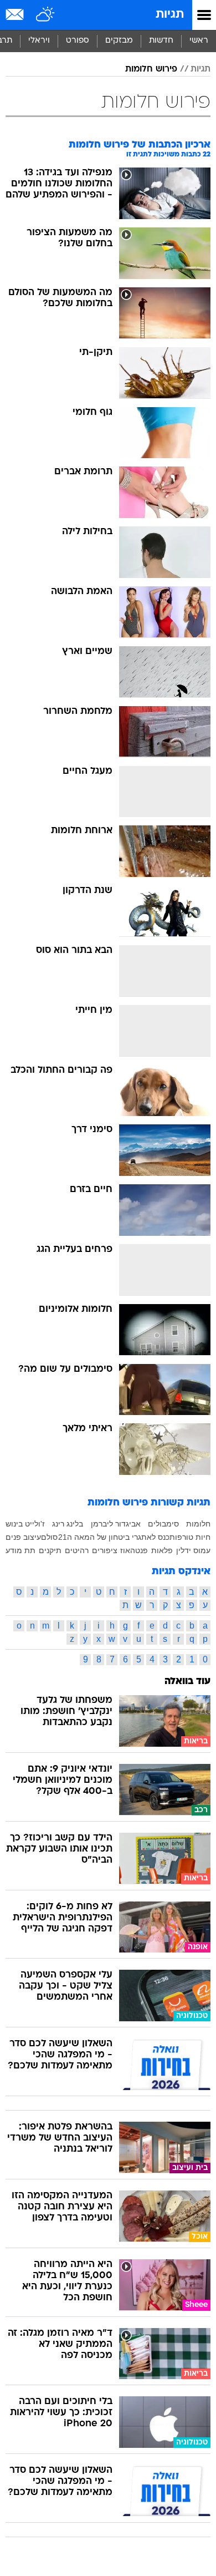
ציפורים (105, 1550)
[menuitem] (161, 41)
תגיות (170, 15)
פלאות (162, 1550)
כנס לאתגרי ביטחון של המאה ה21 (114, 1537)
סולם (49, 1537)
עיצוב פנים (23, 1537)
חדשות (161, 41)
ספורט (78, 41)
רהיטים (77, 1550)
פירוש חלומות (151, 69)
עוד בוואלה (187, 1682)
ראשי (199, 41)
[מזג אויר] (46, 15)
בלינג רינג (68, 1524)
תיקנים (50, 1550)
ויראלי (39, 41)
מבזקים (119, 41)
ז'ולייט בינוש (25, 1524)
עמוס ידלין (193, 1550)
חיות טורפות (190, 1537)
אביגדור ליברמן (116, 1524)
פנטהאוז (134, 1550)
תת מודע (20, 1550)
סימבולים (163, 1524)
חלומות (198, 1524)
